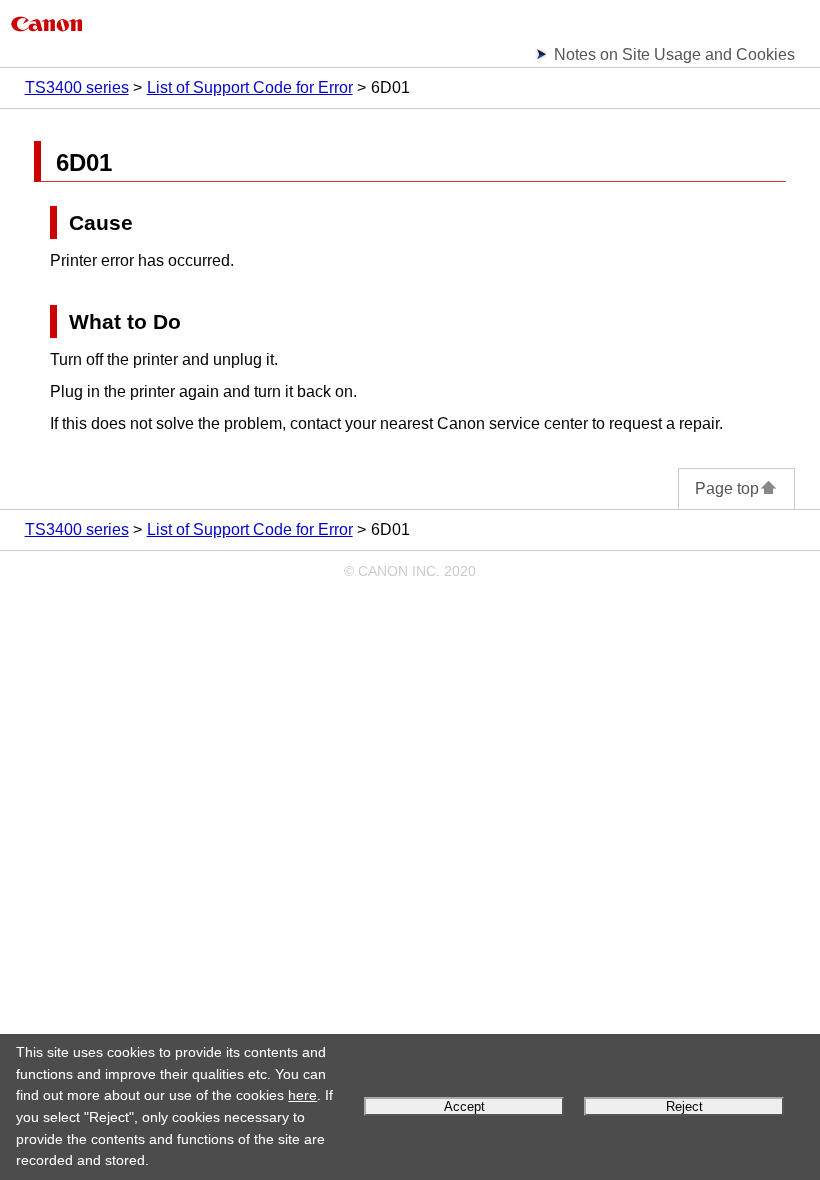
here (302, 1095)
